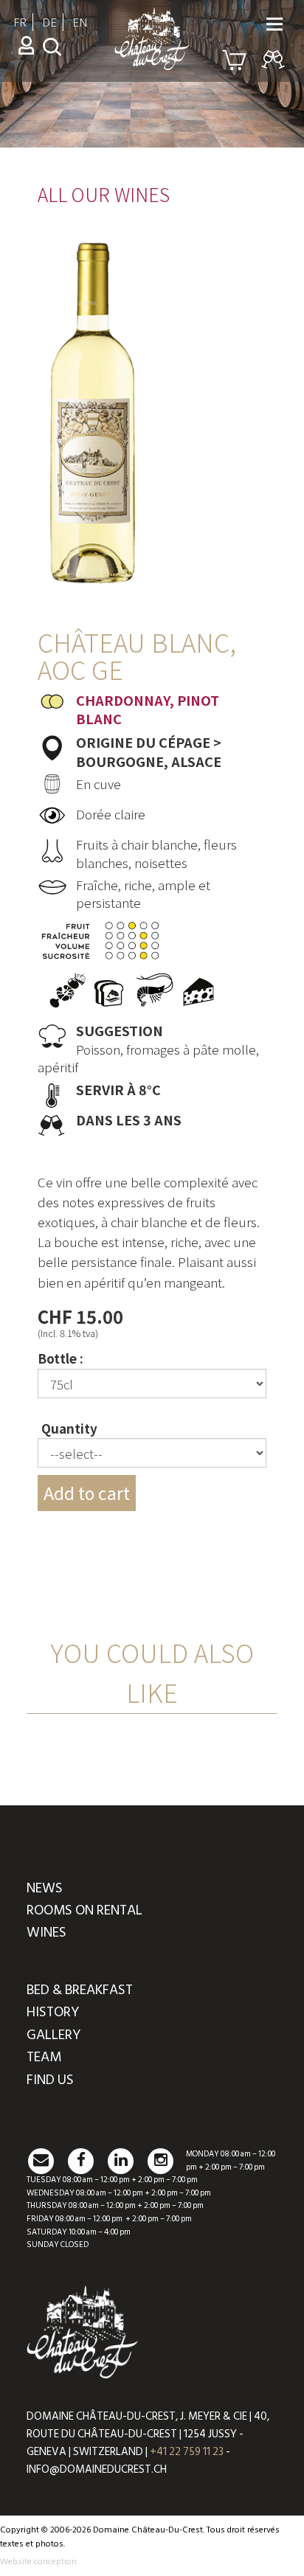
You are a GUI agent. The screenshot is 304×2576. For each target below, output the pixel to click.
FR (20, 22)
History (53, 2012)
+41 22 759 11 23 (187, 2452)
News (45, 1888)
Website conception (38, 2562)
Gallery (53, 2035)
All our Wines (104, 194)
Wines (46, 1933)
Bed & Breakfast (80, 1990)
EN (80, 22)
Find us (50, 2080)
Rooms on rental (84, 1910)
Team (44, 2057)
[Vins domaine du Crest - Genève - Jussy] (152, 63)
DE (49, 22)
